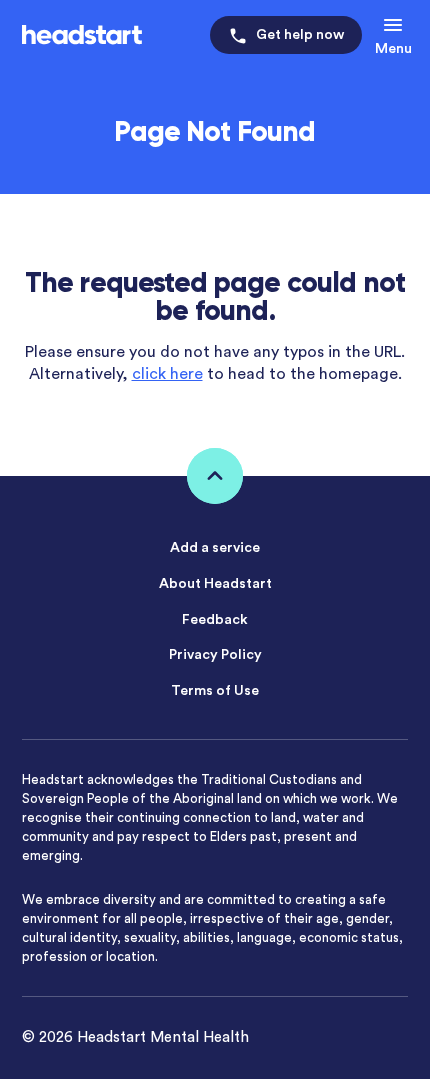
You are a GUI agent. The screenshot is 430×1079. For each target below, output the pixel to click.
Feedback (215, 620)
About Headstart (215, 584)
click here (167, 374)
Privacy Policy (215, 655)
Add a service (215, 548)
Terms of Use (215, 691)
